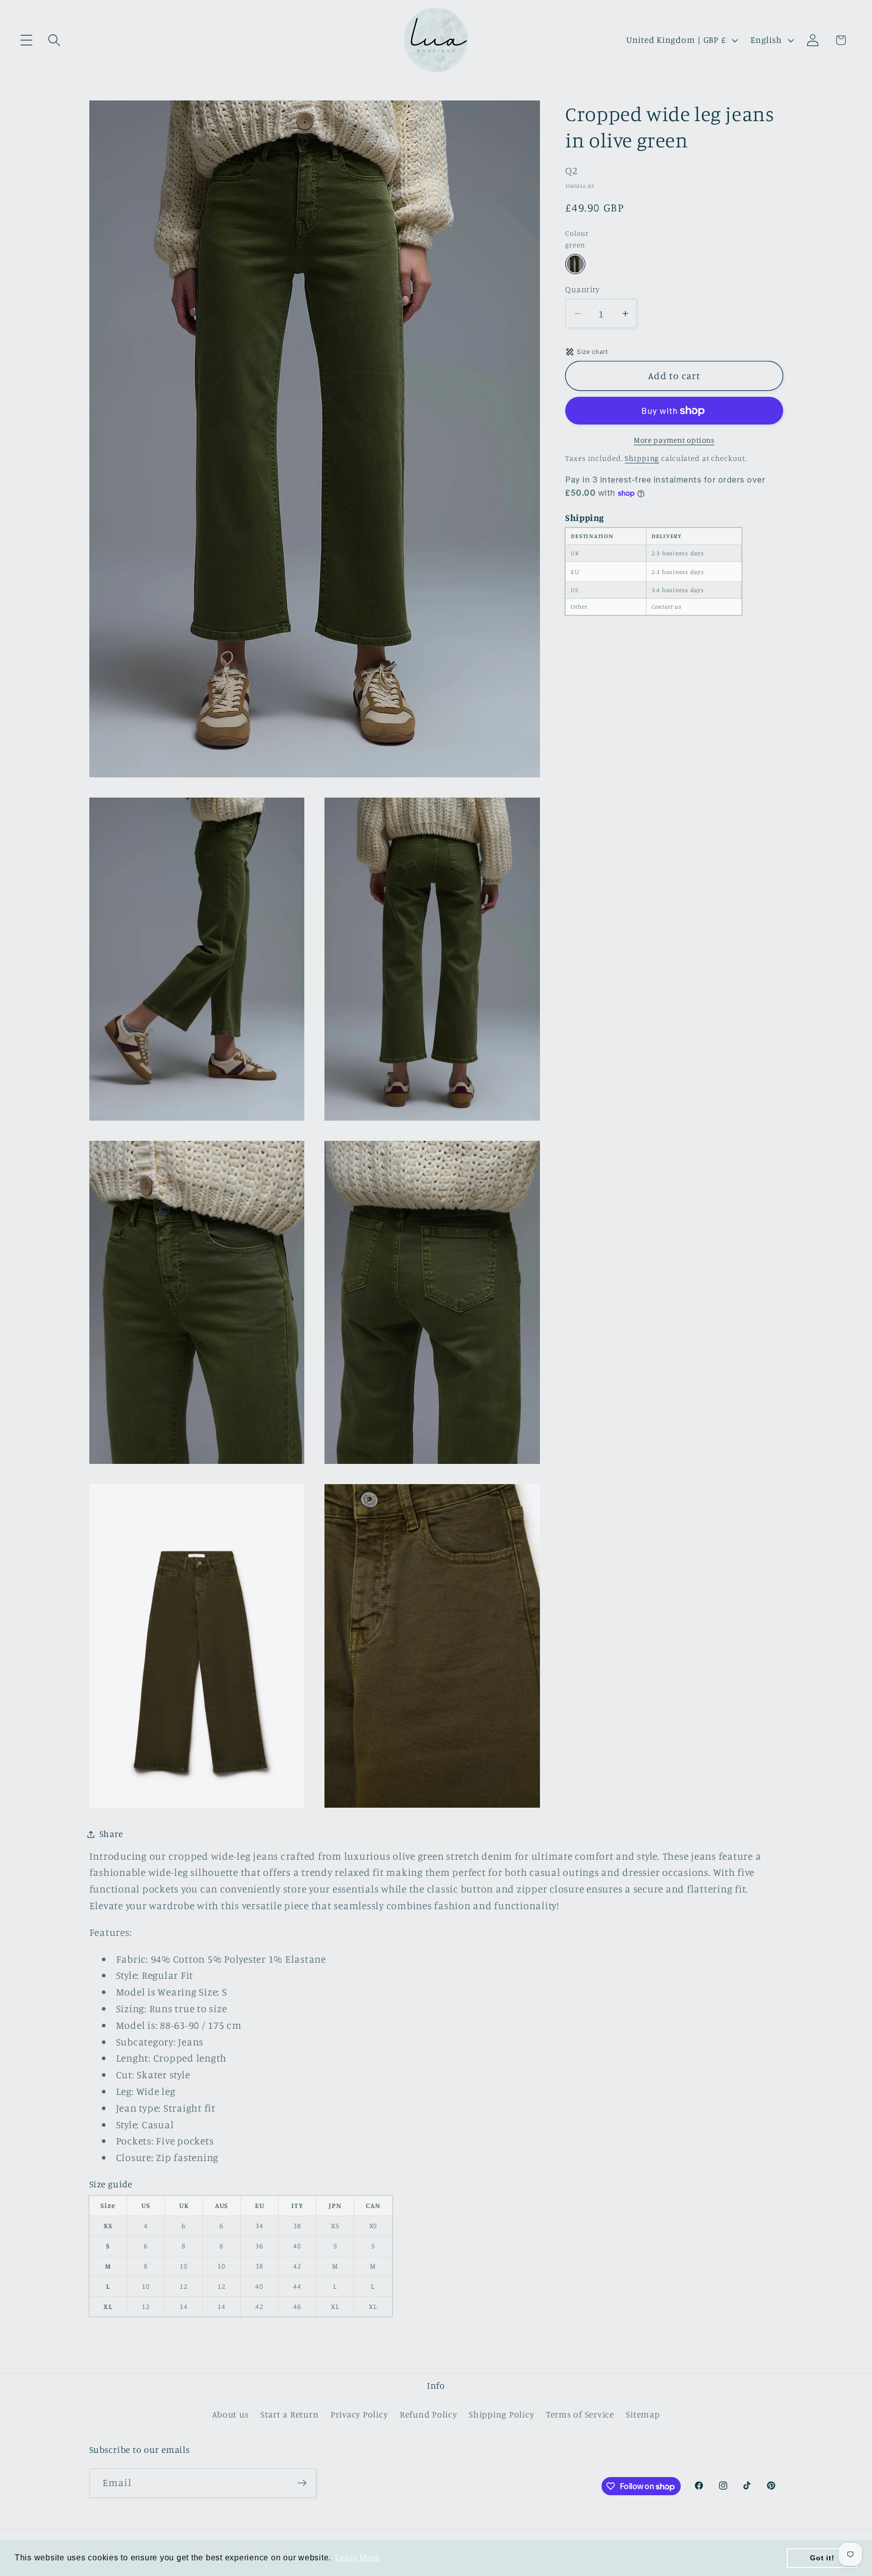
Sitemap (643, 2414)
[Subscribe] (302, 2483)
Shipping (642, 458)
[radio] (575, 264)
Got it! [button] (822, 2558)
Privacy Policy (359, 2414)
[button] (26, 40)
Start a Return (290, 2414)
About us (230, 2414)
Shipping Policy (501, 2414)
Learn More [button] (358, 2558)
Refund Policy (428, 2414)
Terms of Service (580, 2414)
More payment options (674, 440)
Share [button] (111, 1834)
